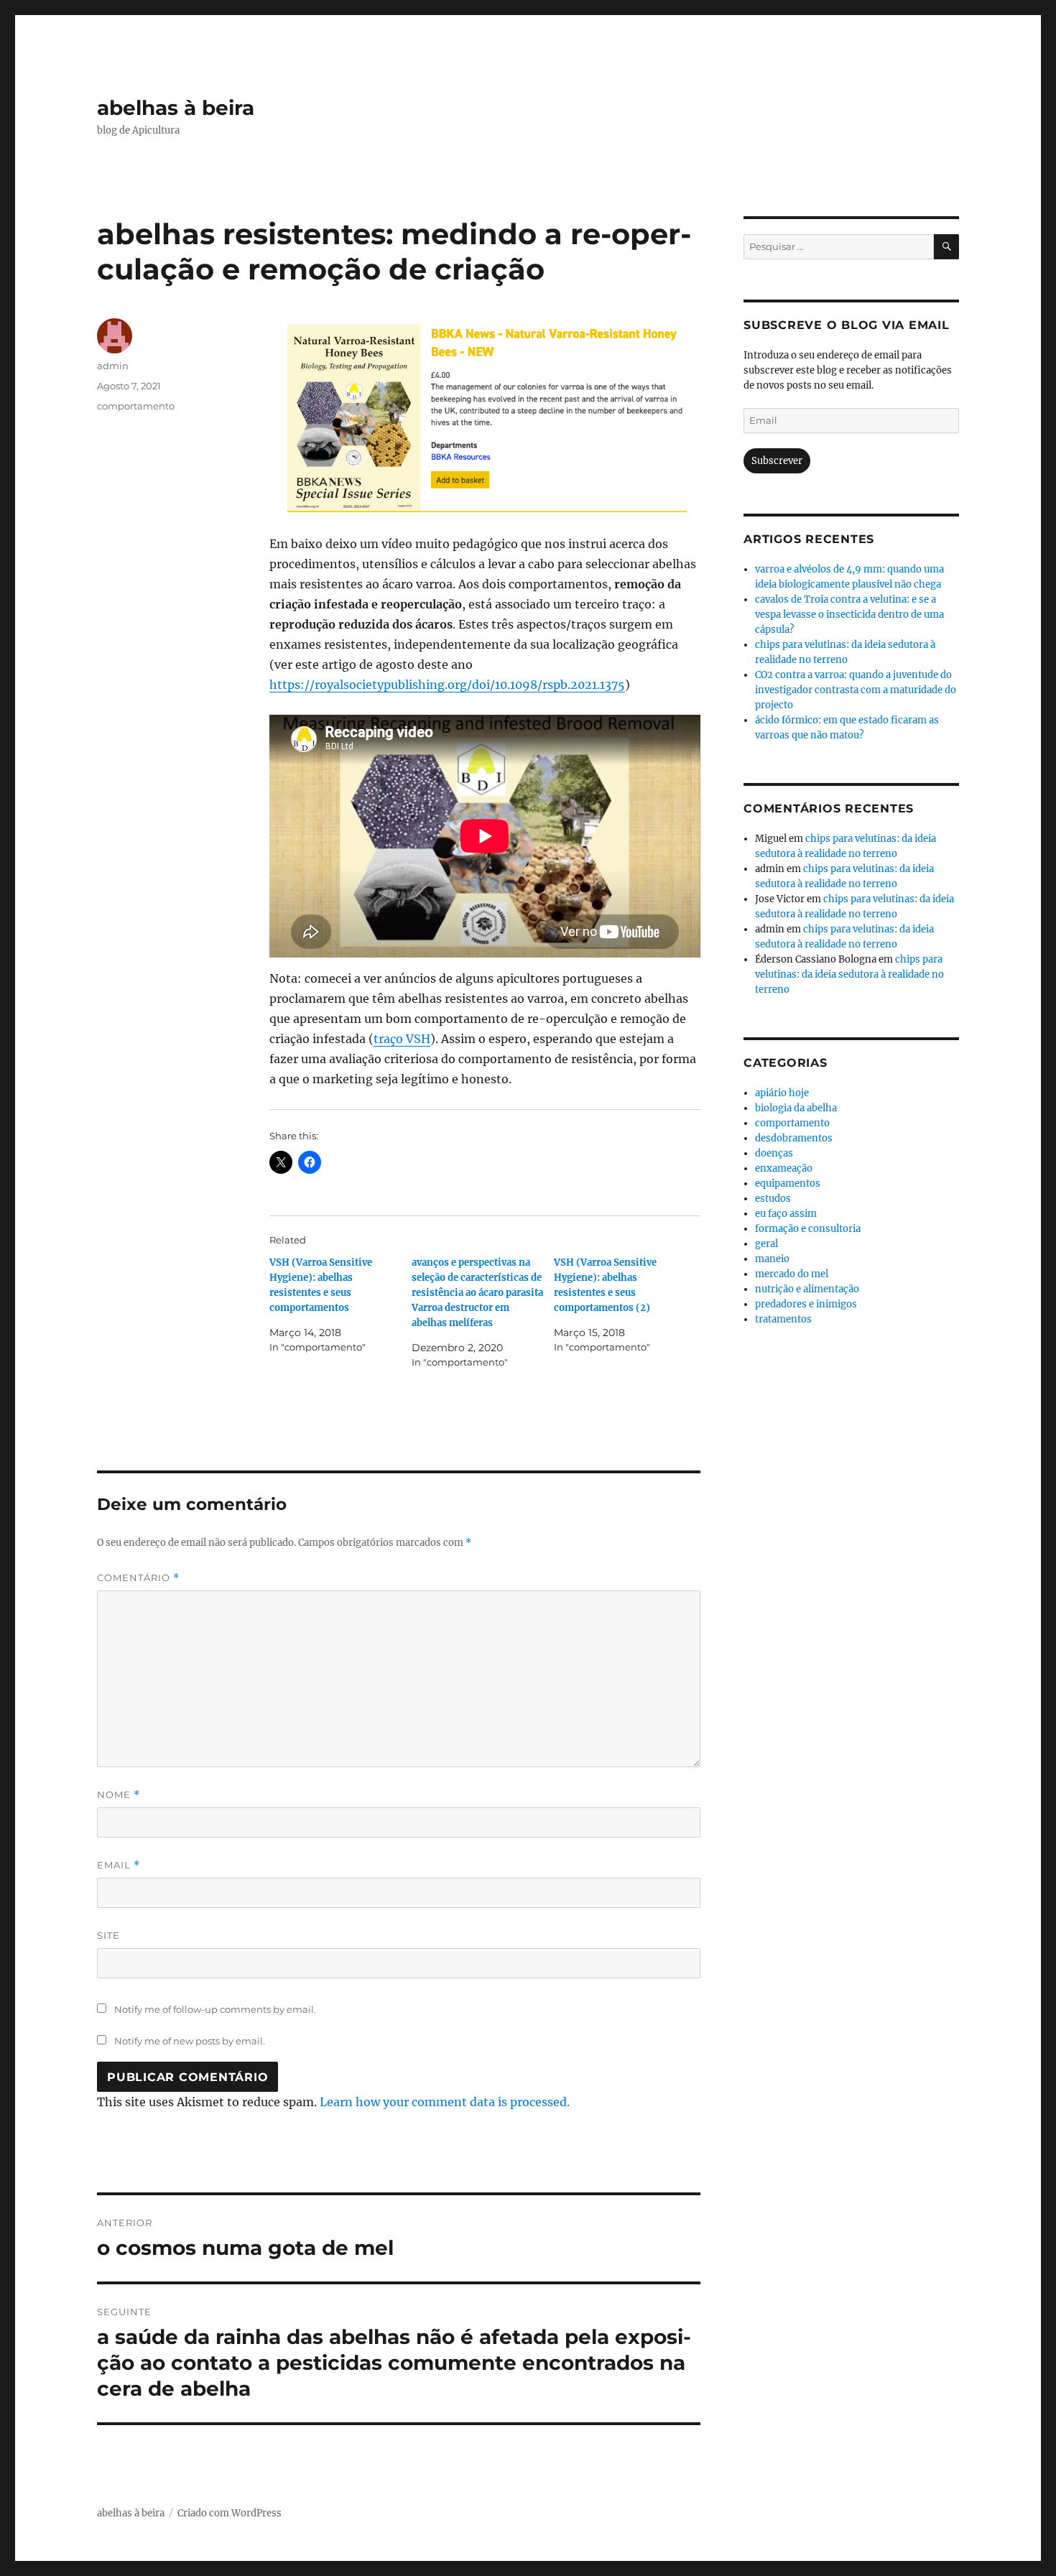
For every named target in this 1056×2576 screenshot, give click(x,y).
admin (113, 366)
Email (119, 1865)
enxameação (784, 1168)
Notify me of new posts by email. (190, 2041)
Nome (119, 1795)
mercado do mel (792, 1274)
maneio (772, 1259)
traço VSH (402, 1039)
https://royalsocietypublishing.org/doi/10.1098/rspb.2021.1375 (447, 685)
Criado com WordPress (230, 2513)
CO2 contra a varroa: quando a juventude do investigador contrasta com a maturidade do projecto (856, 690)
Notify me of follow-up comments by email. (215, 2009)
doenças (774, 1153)
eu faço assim (786, 1214)
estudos (773, 1199)
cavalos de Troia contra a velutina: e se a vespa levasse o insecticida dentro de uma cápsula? (849, 615)
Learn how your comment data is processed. (445, 2102)
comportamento (136, 406)
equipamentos (788, 1183)
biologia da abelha (796, 1108)
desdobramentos (794, 1138)
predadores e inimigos (806, 1304)
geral (766, 1244)
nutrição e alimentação (807, 1289)
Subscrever (777, 461)
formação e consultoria (808, 1229)
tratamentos (783, 1319)
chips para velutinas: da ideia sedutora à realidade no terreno (849, 974)
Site (108, 1935)
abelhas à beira (176, 108)
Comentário (138, 1578)
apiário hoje (782, 1093)
